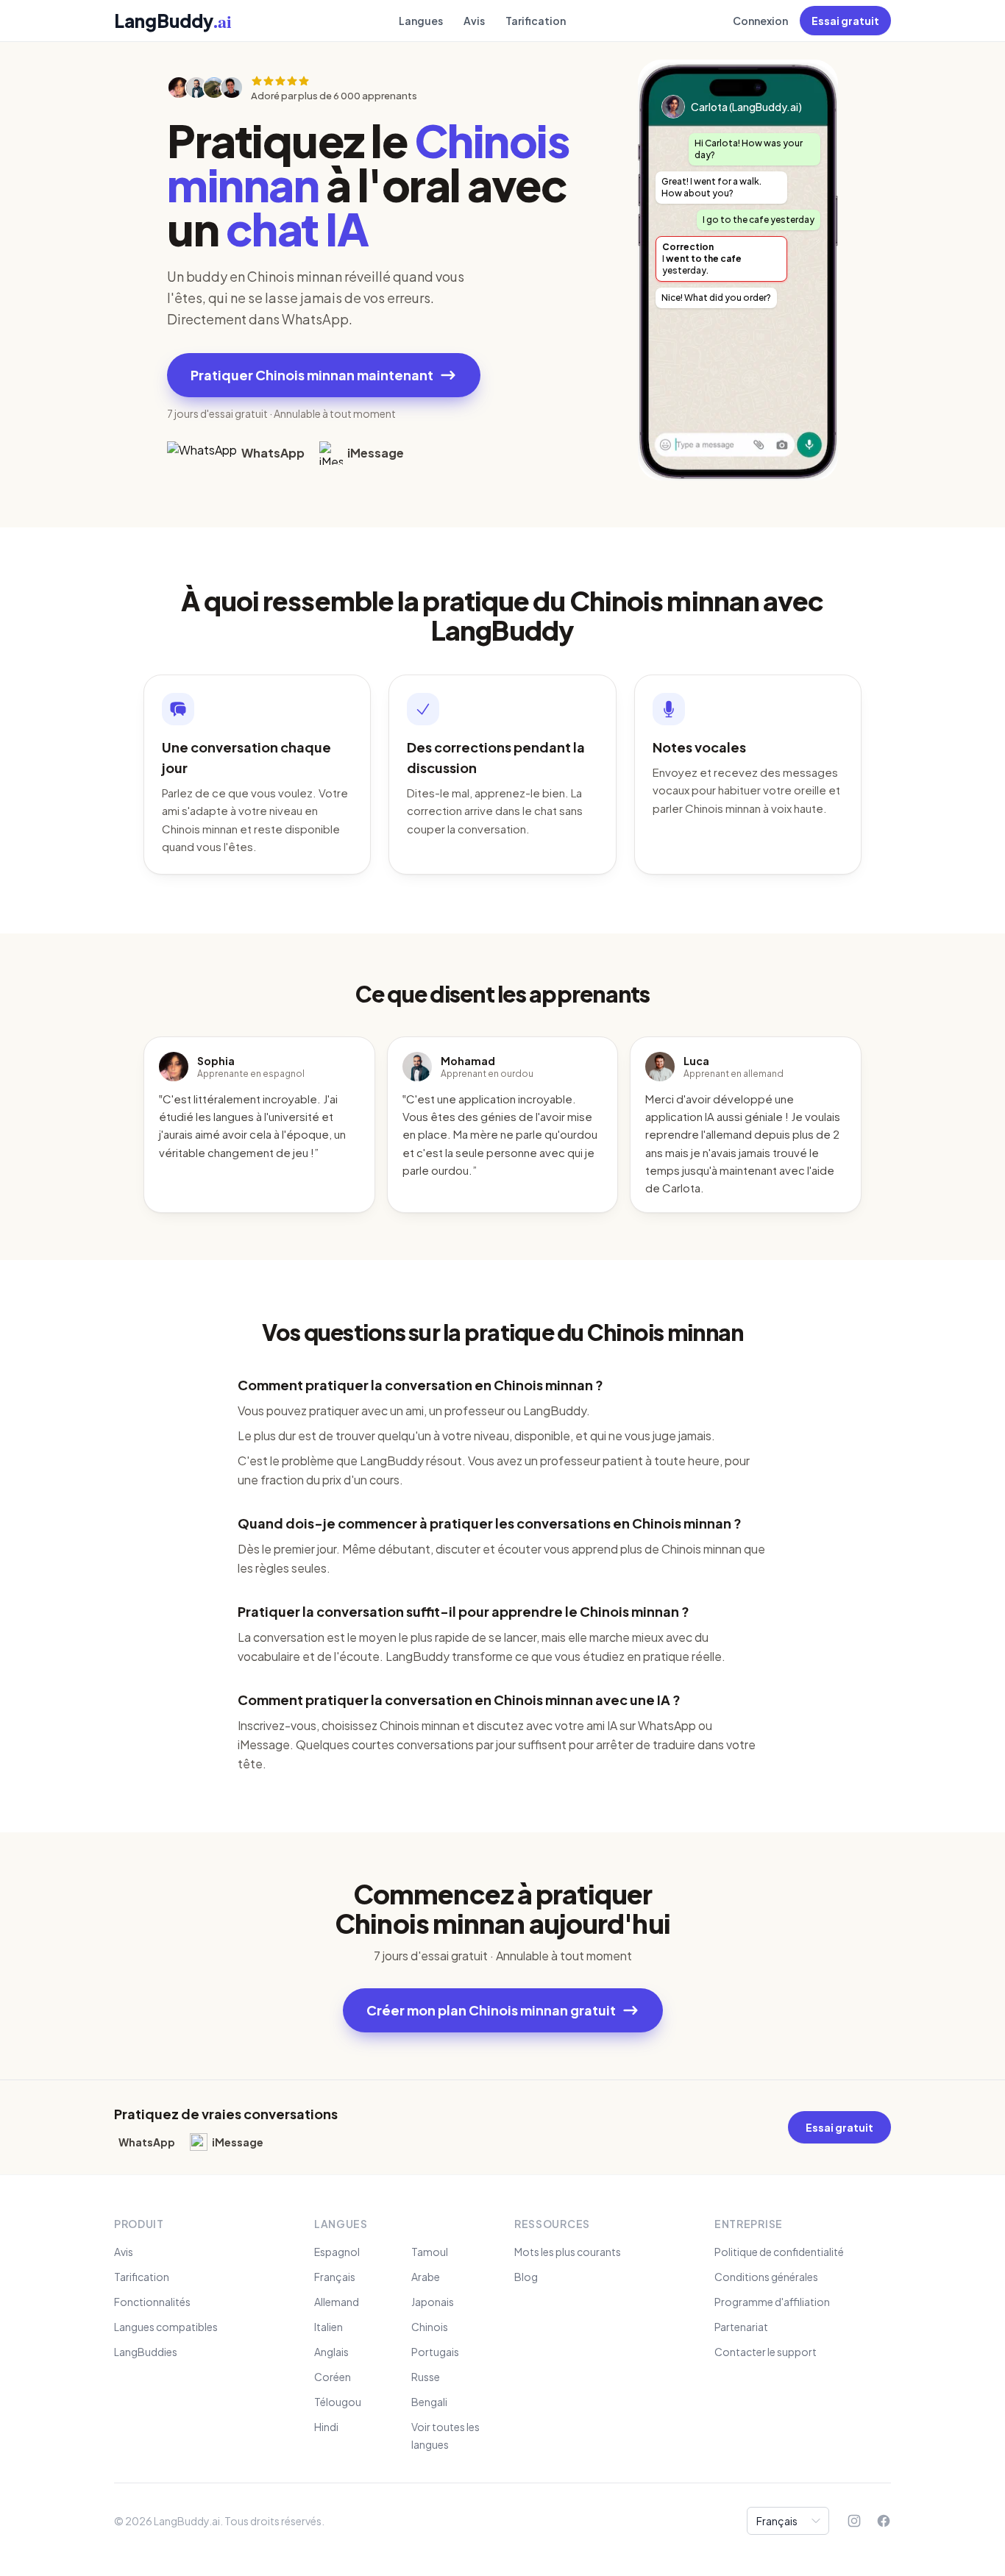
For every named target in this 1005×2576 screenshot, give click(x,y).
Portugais (435, 2352)
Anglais (331, 2352)
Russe (426, 2377)
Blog (526, 2277)
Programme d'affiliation (772, 2302)
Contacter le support (766, 2352)
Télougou (338, 2402)
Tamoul (430, 2252)
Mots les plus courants (568, 2252)
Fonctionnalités (152, 2302)
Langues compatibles (166, 2327)
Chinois (430, 2327)
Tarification (536, 21)
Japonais (433, 2302)
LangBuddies (146, 2352)
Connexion (760, 21)
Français (335, 2277)
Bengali (429, 2402)
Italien (329, 2327)
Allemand (337, 2302)
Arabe (426, 2277)
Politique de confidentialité (779, 2252)
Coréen (333, 2377)
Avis (474, 21)
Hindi (326, 2427)
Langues (421, 21)
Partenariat (741, 2327)
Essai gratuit (845, 21)
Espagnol (337, 2252)
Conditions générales (766, 2277)
